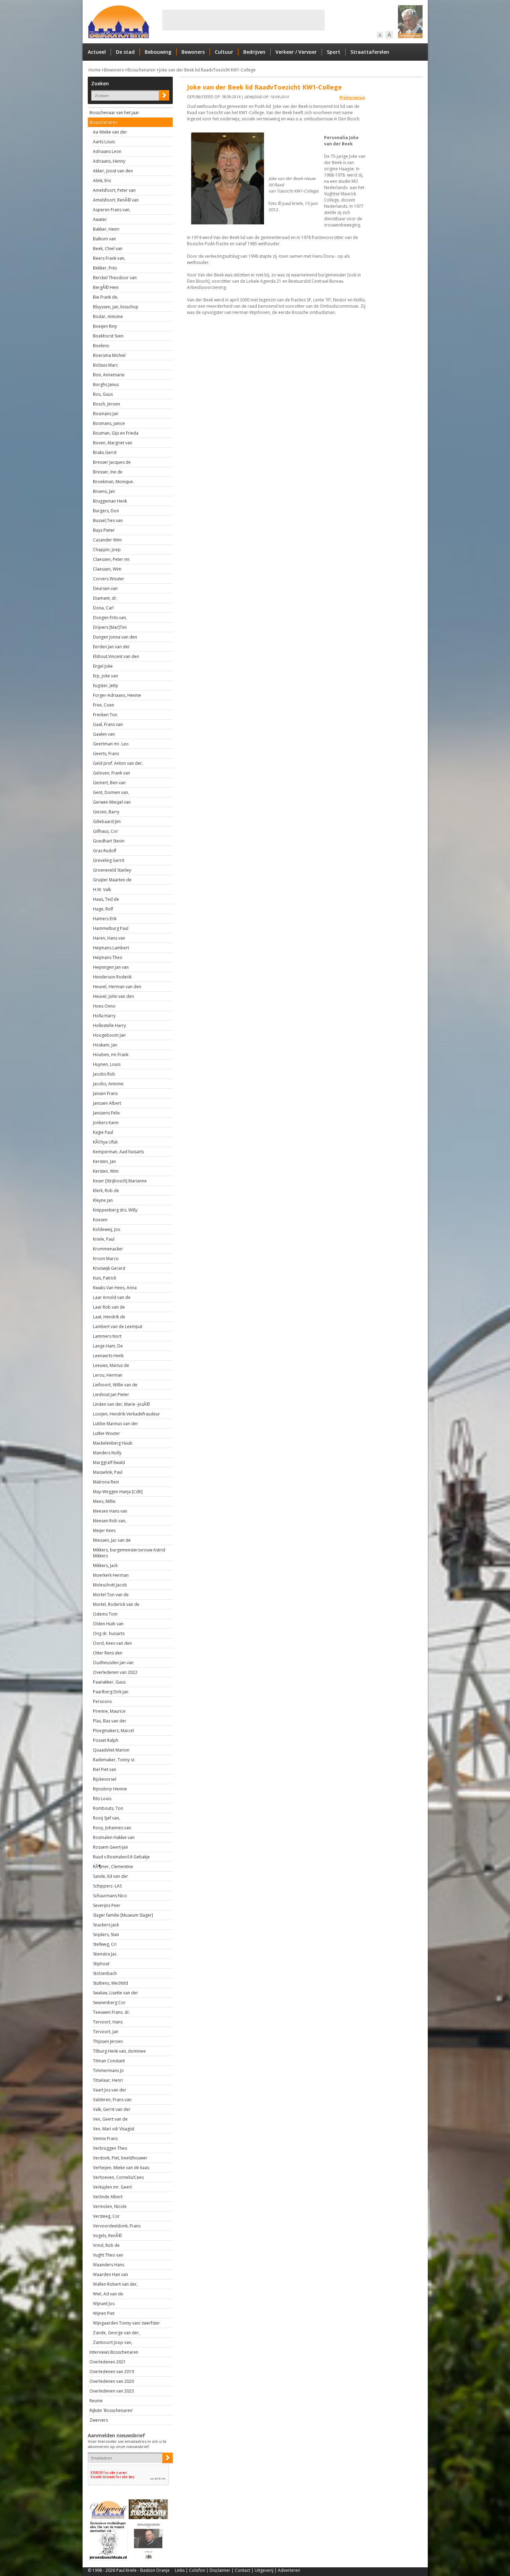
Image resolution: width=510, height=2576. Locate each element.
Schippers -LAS (107, 1886)
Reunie (96, 2401)
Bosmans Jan (106, 414)
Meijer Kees (104, 1530)
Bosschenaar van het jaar (114, 113)
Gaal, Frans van (108, 724)
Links (180, 2570)
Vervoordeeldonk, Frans (117, 2226)
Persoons (102, 1701)
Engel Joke (103, 666)
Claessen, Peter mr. (112, 559)
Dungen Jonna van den (115, 637)
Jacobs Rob (104, 1074)
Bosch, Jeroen (107, 404)
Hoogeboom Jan (109, 1035)
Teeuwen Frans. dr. (112, 2012)
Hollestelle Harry (109, 1025)
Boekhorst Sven (108, 336)
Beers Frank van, (109, 258)
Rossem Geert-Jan (110, 1847)
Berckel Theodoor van (115, 278)
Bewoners (193, 52)
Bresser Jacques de (112, 462)
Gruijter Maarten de (112, 880)
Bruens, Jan (104, 491)
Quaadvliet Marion (111, 1750)
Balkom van (104, 239)
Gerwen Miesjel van (112, 802)
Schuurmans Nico (110, 1896)
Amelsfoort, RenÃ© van (116, 200)
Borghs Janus (106, 384)
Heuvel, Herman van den (117, 987)
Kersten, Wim (106, 1171)
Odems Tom (105, 1614)
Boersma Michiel (109, 355)
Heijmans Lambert (111, 948)
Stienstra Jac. (105, 1954)
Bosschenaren (141, 70)
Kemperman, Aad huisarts (118, 1152)
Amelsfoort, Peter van (114, 190)
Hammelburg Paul (111, 928)
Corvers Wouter (109, 579)
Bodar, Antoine (108, 316)
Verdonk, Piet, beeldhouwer (120, 2158)
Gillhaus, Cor (105, 831)
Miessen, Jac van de (112, 1540)
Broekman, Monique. (113, 482)
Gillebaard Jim (107, 821)
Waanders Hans (109, 2265)
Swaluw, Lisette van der (116, 1993)
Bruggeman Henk (110, 501)
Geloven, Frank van (112, 773)
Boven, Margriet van (113, 443)
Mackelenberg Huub (113, 1443)
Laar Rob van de (109, 1307)
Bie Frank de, (106, 297)
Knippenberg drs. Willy (115, 1210)
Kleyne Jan (103, 1200)
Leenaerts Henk (108, 1356)
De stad (125, 52)
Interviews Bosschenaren (114, 2352)
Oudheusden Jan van (113, 1663)
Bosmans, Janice (109, 423)
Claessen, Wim (107, 569)
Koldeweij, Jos (107, 1229)
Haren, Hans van (109, 938)
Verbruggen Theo (110, 2148)
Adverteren (289, 2570)
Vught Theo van (108, 2255)
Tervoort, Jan (106, 2032)
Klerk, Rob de (106, 1191)
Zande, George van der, (116, 2333)
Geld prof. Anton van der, (118, 763)
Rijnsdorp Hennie (110, 1789)
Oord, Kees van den (112, 1643)
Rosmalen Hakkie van (114, 1837)
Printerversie (352, 98)
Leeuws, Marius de (111, 1365)
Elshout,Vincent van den (116, 656)
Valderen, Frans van (112, 2100)
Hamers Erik (105, 919)
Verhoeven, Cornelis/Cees (118, 2177)
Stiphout (101, 1964)
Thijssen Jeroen (108, 2041)
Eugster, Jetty (105, 686)
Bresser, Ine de (108, 472)
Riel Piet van (105, 1769)
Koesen (100, 1220)
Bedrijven (254, 52)
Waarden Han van (110, 2274)
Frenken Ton (105, 715)
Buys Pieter (104, 530)
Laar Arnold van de (112, 1297)
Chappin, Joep (107, 550)
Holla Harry (104, 1016)
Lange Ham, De (108, 1346)
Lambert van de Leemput (118, 1326)
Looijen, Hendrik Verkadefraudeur (126, 1414)
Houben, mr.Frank (111, 1055)
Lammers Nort (107, 1336)
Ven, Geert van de (110, 2119)
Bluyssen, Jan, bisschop (116, 307)
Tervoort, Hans (108, 2022)
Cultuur (224, 52)
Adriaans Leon (107, 151)
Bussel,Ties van (108, 520)
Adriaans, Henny (109, 161)
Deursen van (105, 588)
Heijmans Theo (108, 957)
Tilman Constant (109, 2061)
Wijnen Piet (104, 2313)
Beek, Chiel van (108, 249)
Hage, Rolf (103, 909)
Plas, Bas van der (110, 1721)
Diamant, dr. (105, 598)
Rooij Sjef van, (107, 1818)
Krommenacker (108, 1249)
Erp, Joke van (105, 676)
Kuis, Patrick (105, 1278)
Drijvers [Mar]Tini (110, 627)
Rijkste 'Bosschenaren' (111, 2410)
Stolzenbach (105, 1973)
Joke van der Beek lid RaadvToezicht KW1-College (207, 70)
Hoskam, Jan (105, 1045)
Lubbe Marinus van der (116, 1424)
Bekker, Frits (105, 268)
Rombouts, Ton (108, 1808)
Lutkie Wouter (107, 1433)
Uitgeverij (264, 2570)
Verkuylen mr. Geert (112, 2187)
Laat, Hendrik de (109, 1317)
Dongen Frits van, (110, 618)
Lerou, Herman (108, 1375)
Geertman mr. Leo (111, 744)
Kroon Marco (106, 1259)
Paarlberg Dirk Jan (111, 1692)
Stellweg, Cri (105, 1944)
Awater (100, 219)
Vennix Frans (105, 2138)
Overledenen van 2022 (115, 1672)
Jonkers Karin (106, 1123)
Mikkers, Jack (105, 1565)
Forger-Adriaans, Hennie (117, 695)
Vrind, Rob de (106, 2245)
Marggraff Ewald (109, 1462)
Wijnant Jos (104, 2304)
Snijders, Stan (106, 1935)
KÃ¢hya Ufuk (105, 1142)
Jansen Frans (105, 1093)
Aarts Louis (104, 142)
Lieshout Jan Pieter (111, 1394)
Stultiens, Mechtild (110, 1983)
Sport (334, 52)
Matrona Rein (106, 1482)
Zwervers (99, 2420)
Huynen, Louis (107, 1064)
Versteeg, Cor (106, 2216)
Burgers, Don (106, 511)
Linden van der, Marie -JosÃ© (121, 1404)
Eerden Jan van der (111, 647)
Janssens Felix (106, 1113)
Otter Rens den (108, 1653)
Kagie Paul (103, 1132)
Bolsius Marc (105, 365)
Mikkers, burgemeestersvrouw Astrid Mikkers (129, 1553)
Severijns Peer (107, 1905)
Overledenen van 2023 (112, 2391)
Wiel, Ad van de (108, 2294)
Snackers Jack (106, 1925)
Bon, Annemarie (109, 375)
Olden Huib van (108, 1624)
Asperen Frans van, (112, 210)
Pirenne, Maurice (109, 1711)
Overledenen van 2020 (112, 2381)
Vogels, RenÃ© (107, 2236)
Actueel (97, 52)
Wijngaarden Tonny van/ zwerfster (126, 2323)
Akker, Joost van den (113, 171)
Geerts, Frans (106, 754)
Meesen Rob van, (110, 1521)
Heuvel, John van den (113, 996)
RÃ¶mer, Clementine (113, 1867)
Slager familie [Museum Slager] (123, 1915)
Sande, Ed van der (110, 1876)
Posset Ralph (106, 1740)
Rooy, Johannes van (112, 1828)
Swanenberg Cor (109, 2002)
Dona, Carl (103, 608)
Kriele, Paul (104, 1239)
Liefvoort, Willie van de (115, 1385)
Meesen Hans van (110, 1511)
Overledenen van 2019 (112, 2372)
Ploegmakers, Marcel (113, 1731)
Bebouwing (158, 52)
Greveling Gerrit (109, 860)
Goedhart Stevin (109, 841)
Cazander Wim (107, 540)
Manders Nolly (107, 1453)
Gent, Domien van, (111, 792)
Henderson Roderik (112, 977)
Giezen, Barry (106, 812)
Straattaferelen (370, 52)
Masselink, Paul (108, 1472)
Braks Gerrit (105, 452)
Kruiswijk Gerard (109, 1268)
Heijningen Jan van (111, 967)
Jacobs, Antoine (108, 1084)
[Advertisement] (244, 20)
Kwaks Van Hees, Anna (115, 1288)
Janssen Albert (107, 1103)
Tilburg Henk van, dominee (119, 2051)
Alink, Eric (102, 181)
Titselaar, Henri (108, 2080)
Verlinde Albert (108, 2197)
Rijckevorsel (105, 1779)
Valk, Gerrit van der (112, 2109)
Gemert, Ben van (109, 783)
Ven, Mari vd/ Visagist (114, 2129)
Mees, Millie (104, 1501)
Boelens (101, 346)
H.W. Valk (102, 889)
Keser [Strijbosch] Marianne (120, 1181)
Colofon (197, 2570)
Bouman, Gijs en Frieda (116, 433)
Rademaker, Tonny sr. (114, 1760)
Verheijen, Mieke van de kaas (121, 2168)
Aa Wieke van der (110, 132)
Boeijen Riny (105, 326)
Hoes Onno (104, 1006)
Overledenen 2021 (108, 2362)
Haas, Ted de (106, 899)
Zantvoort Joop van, (113, 2342)
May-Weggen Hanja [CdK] (118, 1492)
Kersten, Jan (104, 1161)
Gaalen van (104, 734)
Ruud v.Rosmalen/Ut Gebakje (121, 1857)
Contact (243, 2570)
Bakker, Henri (106, 229)
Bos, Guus (103, 394)
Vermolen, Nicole (110, 2206)
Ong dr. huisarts (109, 1633)
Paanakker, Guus (109, 1682)
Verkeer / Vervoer (296, 52)
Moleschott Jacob (110, 1585)
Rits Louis (102, 1799)
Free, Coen (104, 705)
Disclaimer (220, 2570)
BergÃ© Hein (106, 287)
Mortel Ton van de (111, 1595)
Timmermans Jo (108, 2070)
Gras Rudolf (105, 851)
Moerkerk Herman (111, 1575)
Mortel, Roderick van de (116, 1604)
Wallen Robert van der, (115, 2284)
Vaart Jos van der (110, 2090)
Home (95, 70)
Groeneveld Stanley (112, 870)
